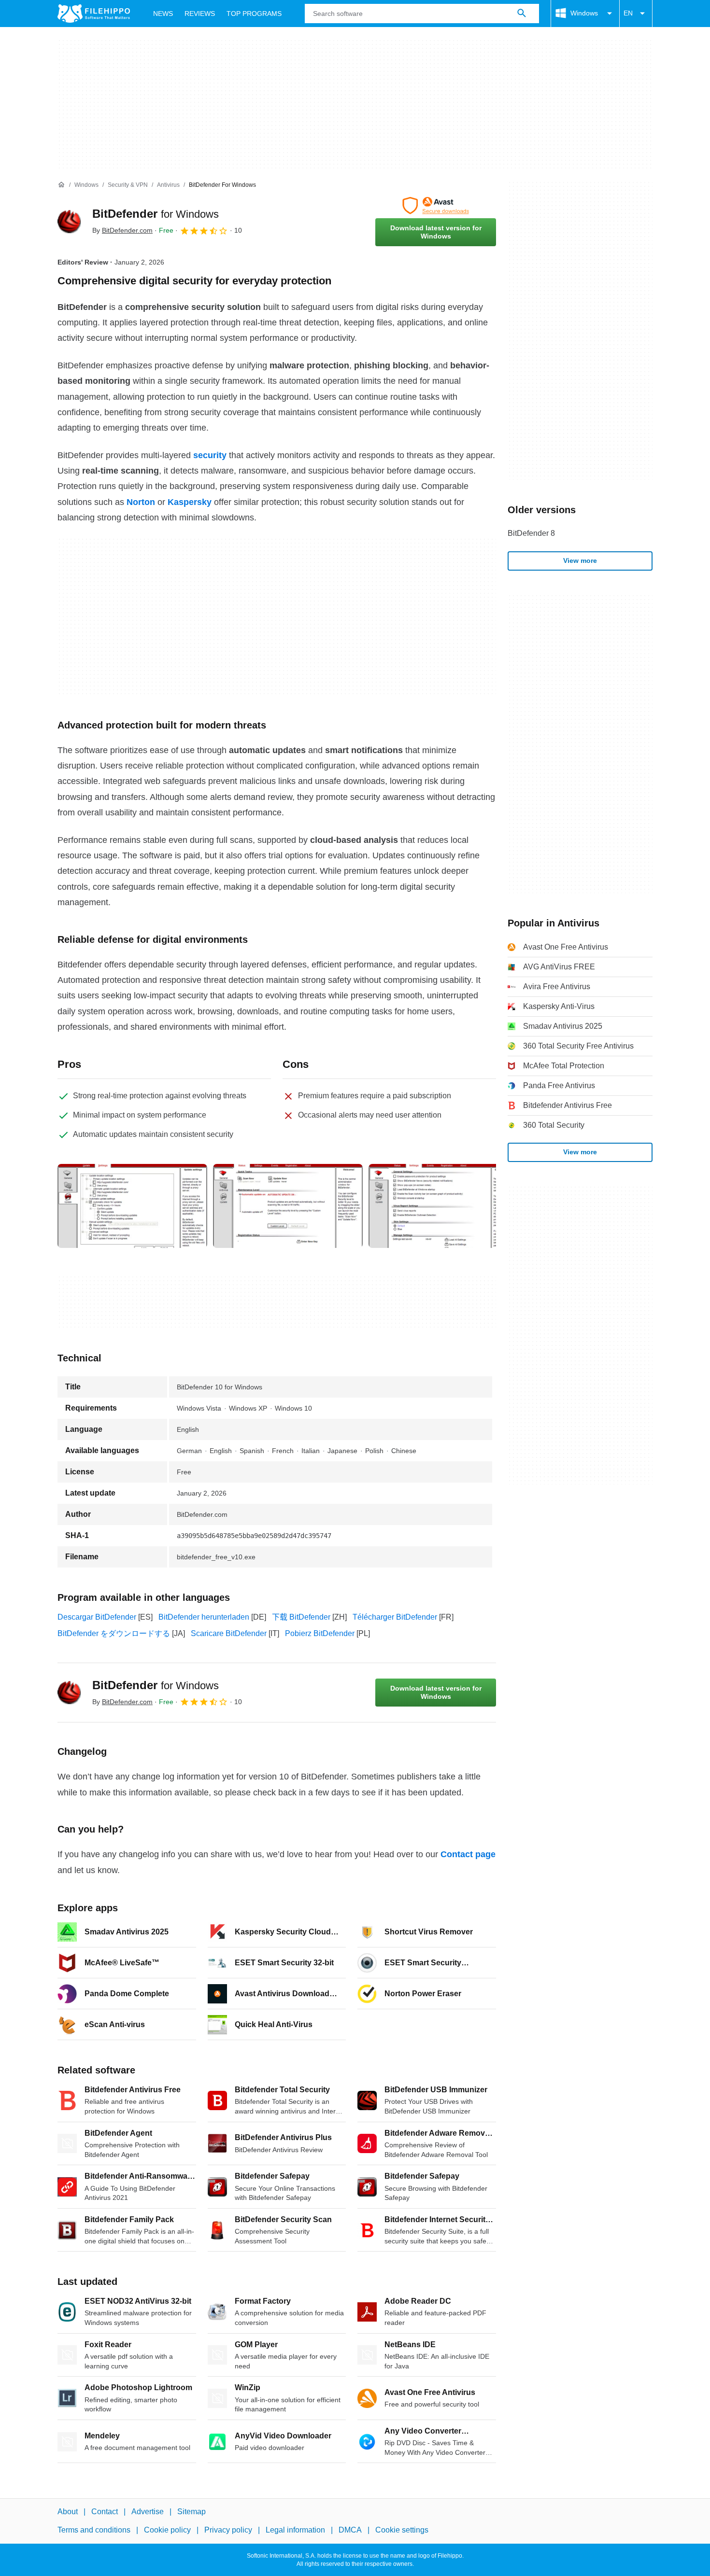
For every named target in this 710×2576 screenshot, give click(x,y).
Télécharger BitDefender (395, 1617)
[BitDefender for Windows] (69, 222)
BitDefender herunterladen (204, 1617)
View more (580, 560)
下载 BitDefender (301, 1617)
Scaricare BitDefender (229, 1633)
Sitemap (192, 2512)
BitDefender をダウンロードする (114, 1633)
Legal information (295, 2530)
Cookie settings (402, 2530)
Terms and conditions (94, 2530)
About (68, 2512)
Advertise (148, 2512)
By (122, 230)
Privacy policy (228, 2530)
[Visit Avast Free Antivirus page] (436, 206)
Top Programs (254, 14)
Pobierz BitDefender (320, 1633)
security (210, 455)
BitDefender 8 (531, 533)
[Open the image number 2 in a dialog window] (443, 1206)
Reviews (200, 14)
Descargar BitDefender (97, 1617)
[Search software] (522, 14)
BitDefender (156, 214)
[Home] (61, 185)
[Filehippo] (94, 14)
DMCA (350, 2530)
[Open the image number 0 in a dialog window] (132, 1206)
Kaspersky (190, 502)
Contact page (468, 1854)
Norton (141, 502)
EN (628, 13)
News (163, 14)
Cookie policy (167, 2530)
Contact (105, 2512)
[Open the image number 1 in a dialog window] (288, 1206)
